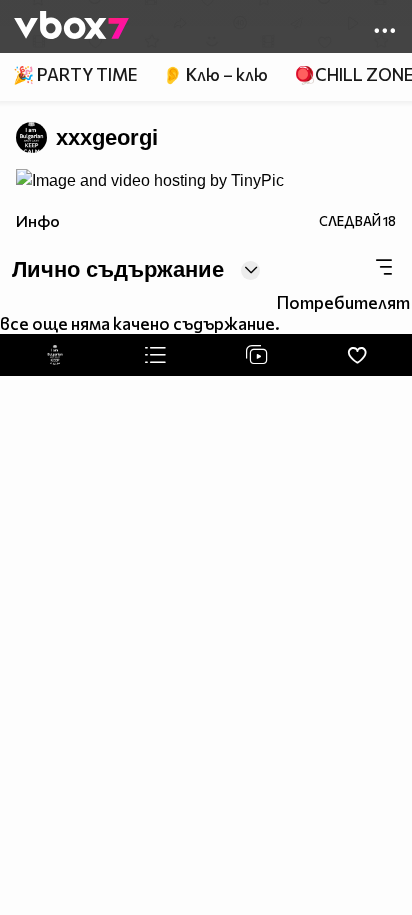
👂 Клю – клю (215, 74)
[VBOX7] (71, 27)
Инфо (38, 220)
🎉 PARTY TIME (75, 74)
